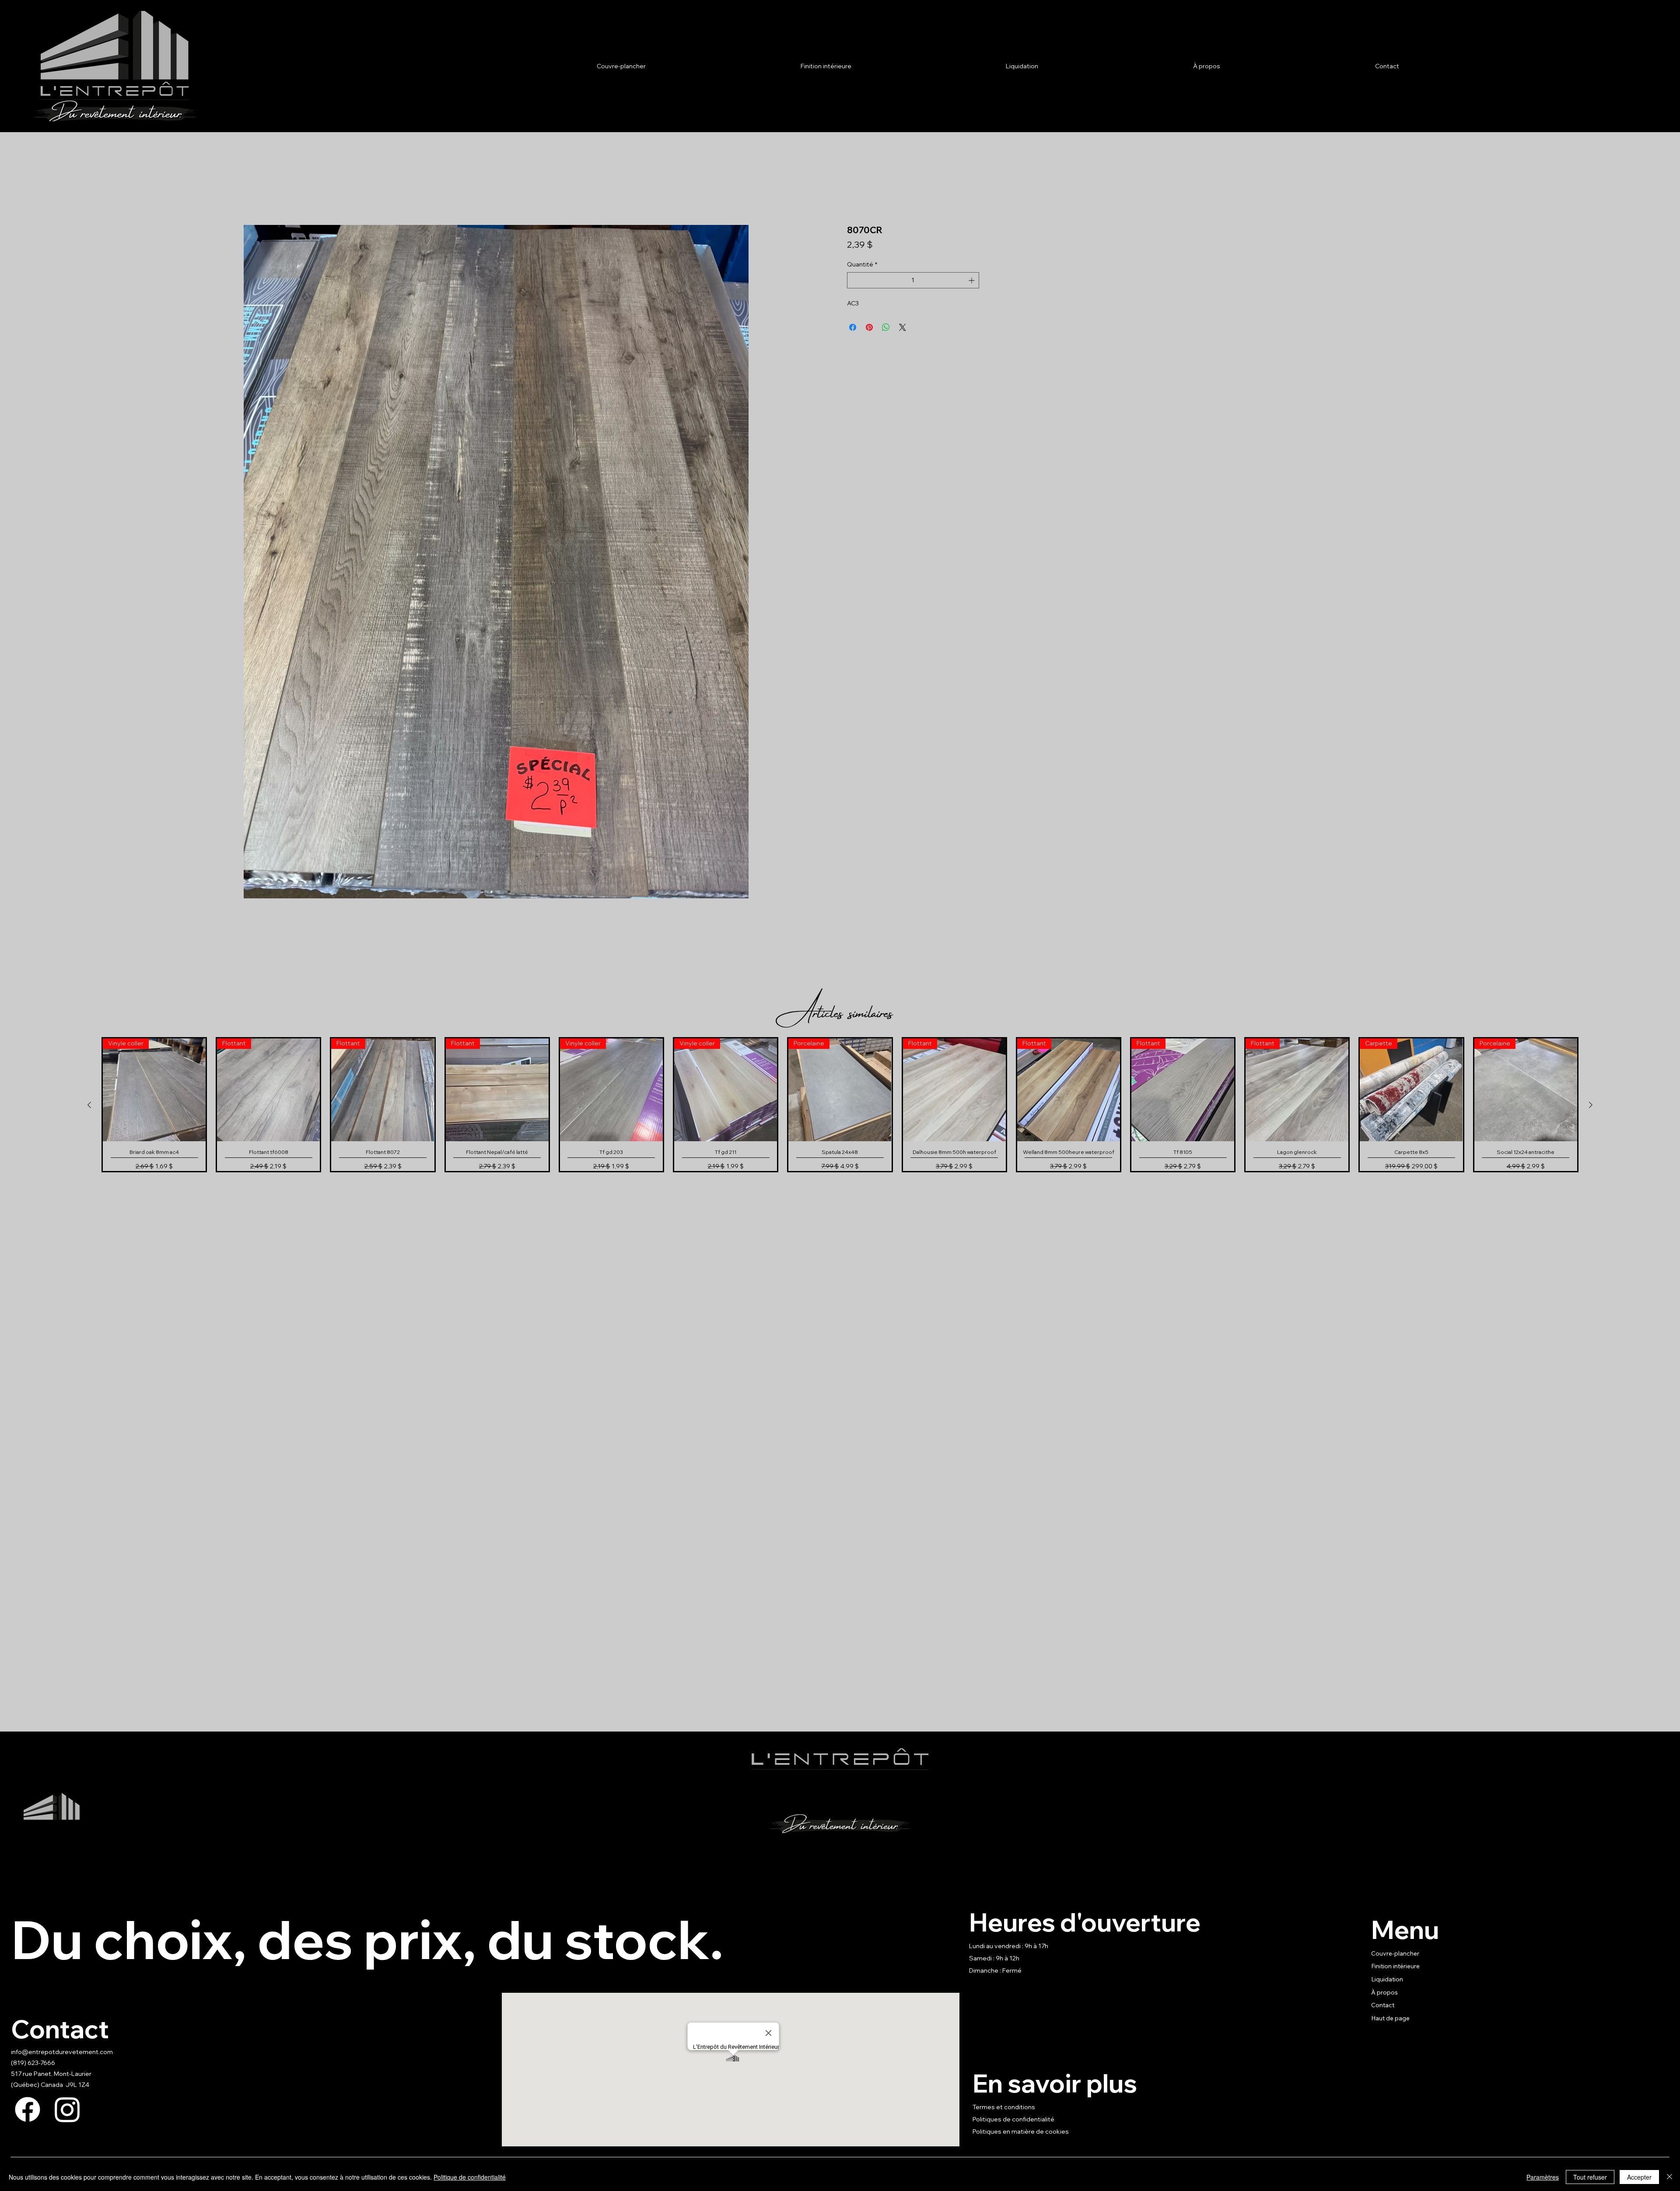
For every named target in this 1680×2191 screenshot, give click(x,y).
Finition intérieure (1395, 1966)
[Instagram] (67, 2109)
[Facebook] (28, 2109)
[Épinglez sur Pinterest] (869, 327)
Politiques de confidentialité (1013, 2119)
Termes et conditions (1004, 2107)
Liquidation (1387, 1979)
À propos (1384, 1992)
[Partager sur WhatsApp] (886, 327)
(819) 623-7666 (33, 2063)
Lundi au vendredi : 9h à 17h (1009, 1946)
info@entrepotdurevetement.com (62, 2052)
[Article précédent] (89, 1105)
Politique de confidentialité (470, 2177)
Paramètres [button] (1543, 2177)
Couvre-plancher (1395, 1953)
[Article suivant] (1591, 1105)
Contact (1383, 2005)
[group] (840, 1105)
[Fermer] (1669, 2177)
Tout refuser (1590, 2177)
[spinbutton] (913, 280)
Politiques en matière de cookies (1021, 2131)
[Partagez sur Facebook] (853, 327)
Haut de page (1390, 2018)
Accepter (1639, 2177)
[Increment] (972, 280)
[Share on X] (903, 327)
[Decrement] (854, 280)
